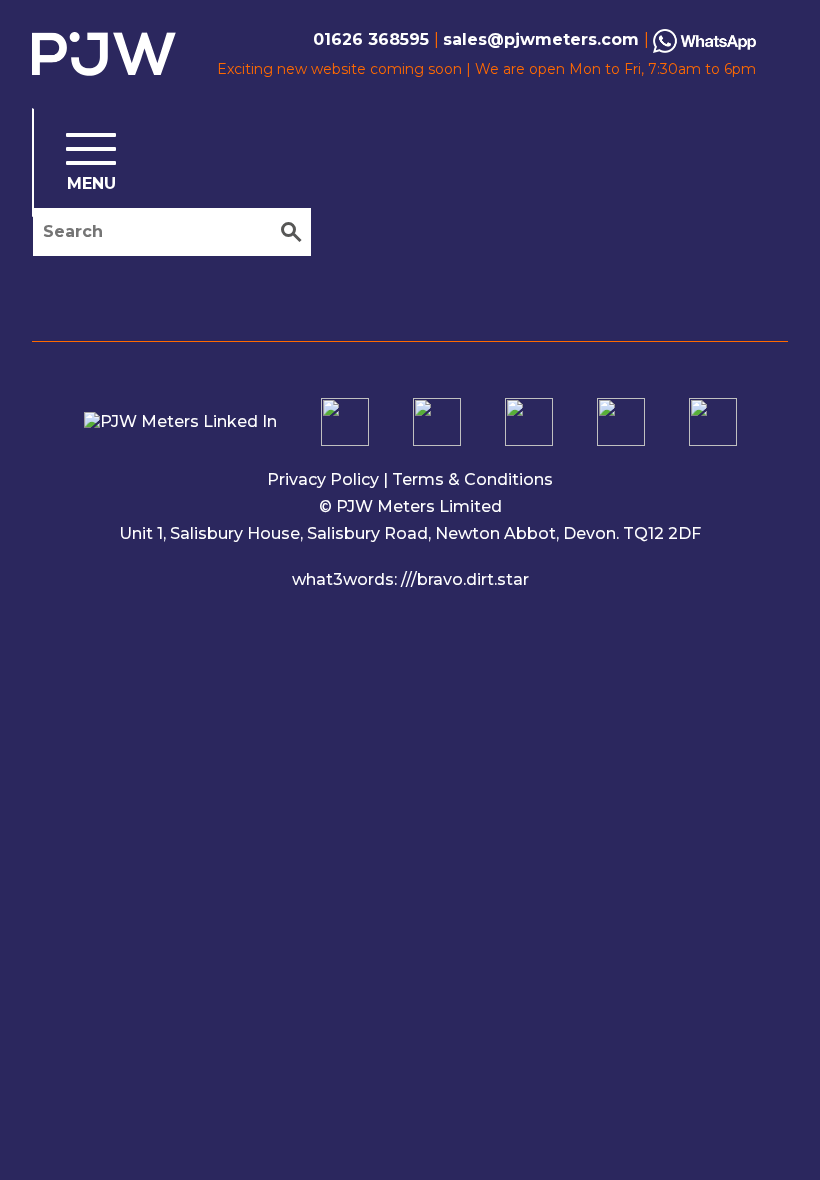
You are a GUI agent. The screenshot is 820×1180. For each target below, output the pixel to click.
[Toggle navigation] (74, 162)
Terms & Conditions (472, 479)
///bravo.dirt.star (465, 579)
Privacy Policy (323, 479)
